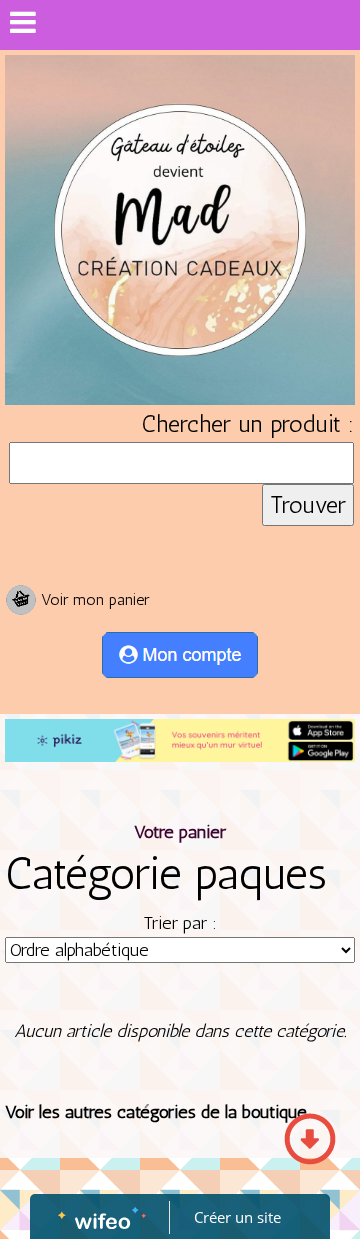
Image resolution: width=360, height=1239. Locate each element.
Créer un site (237, 1217)
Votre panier (180, 832)
